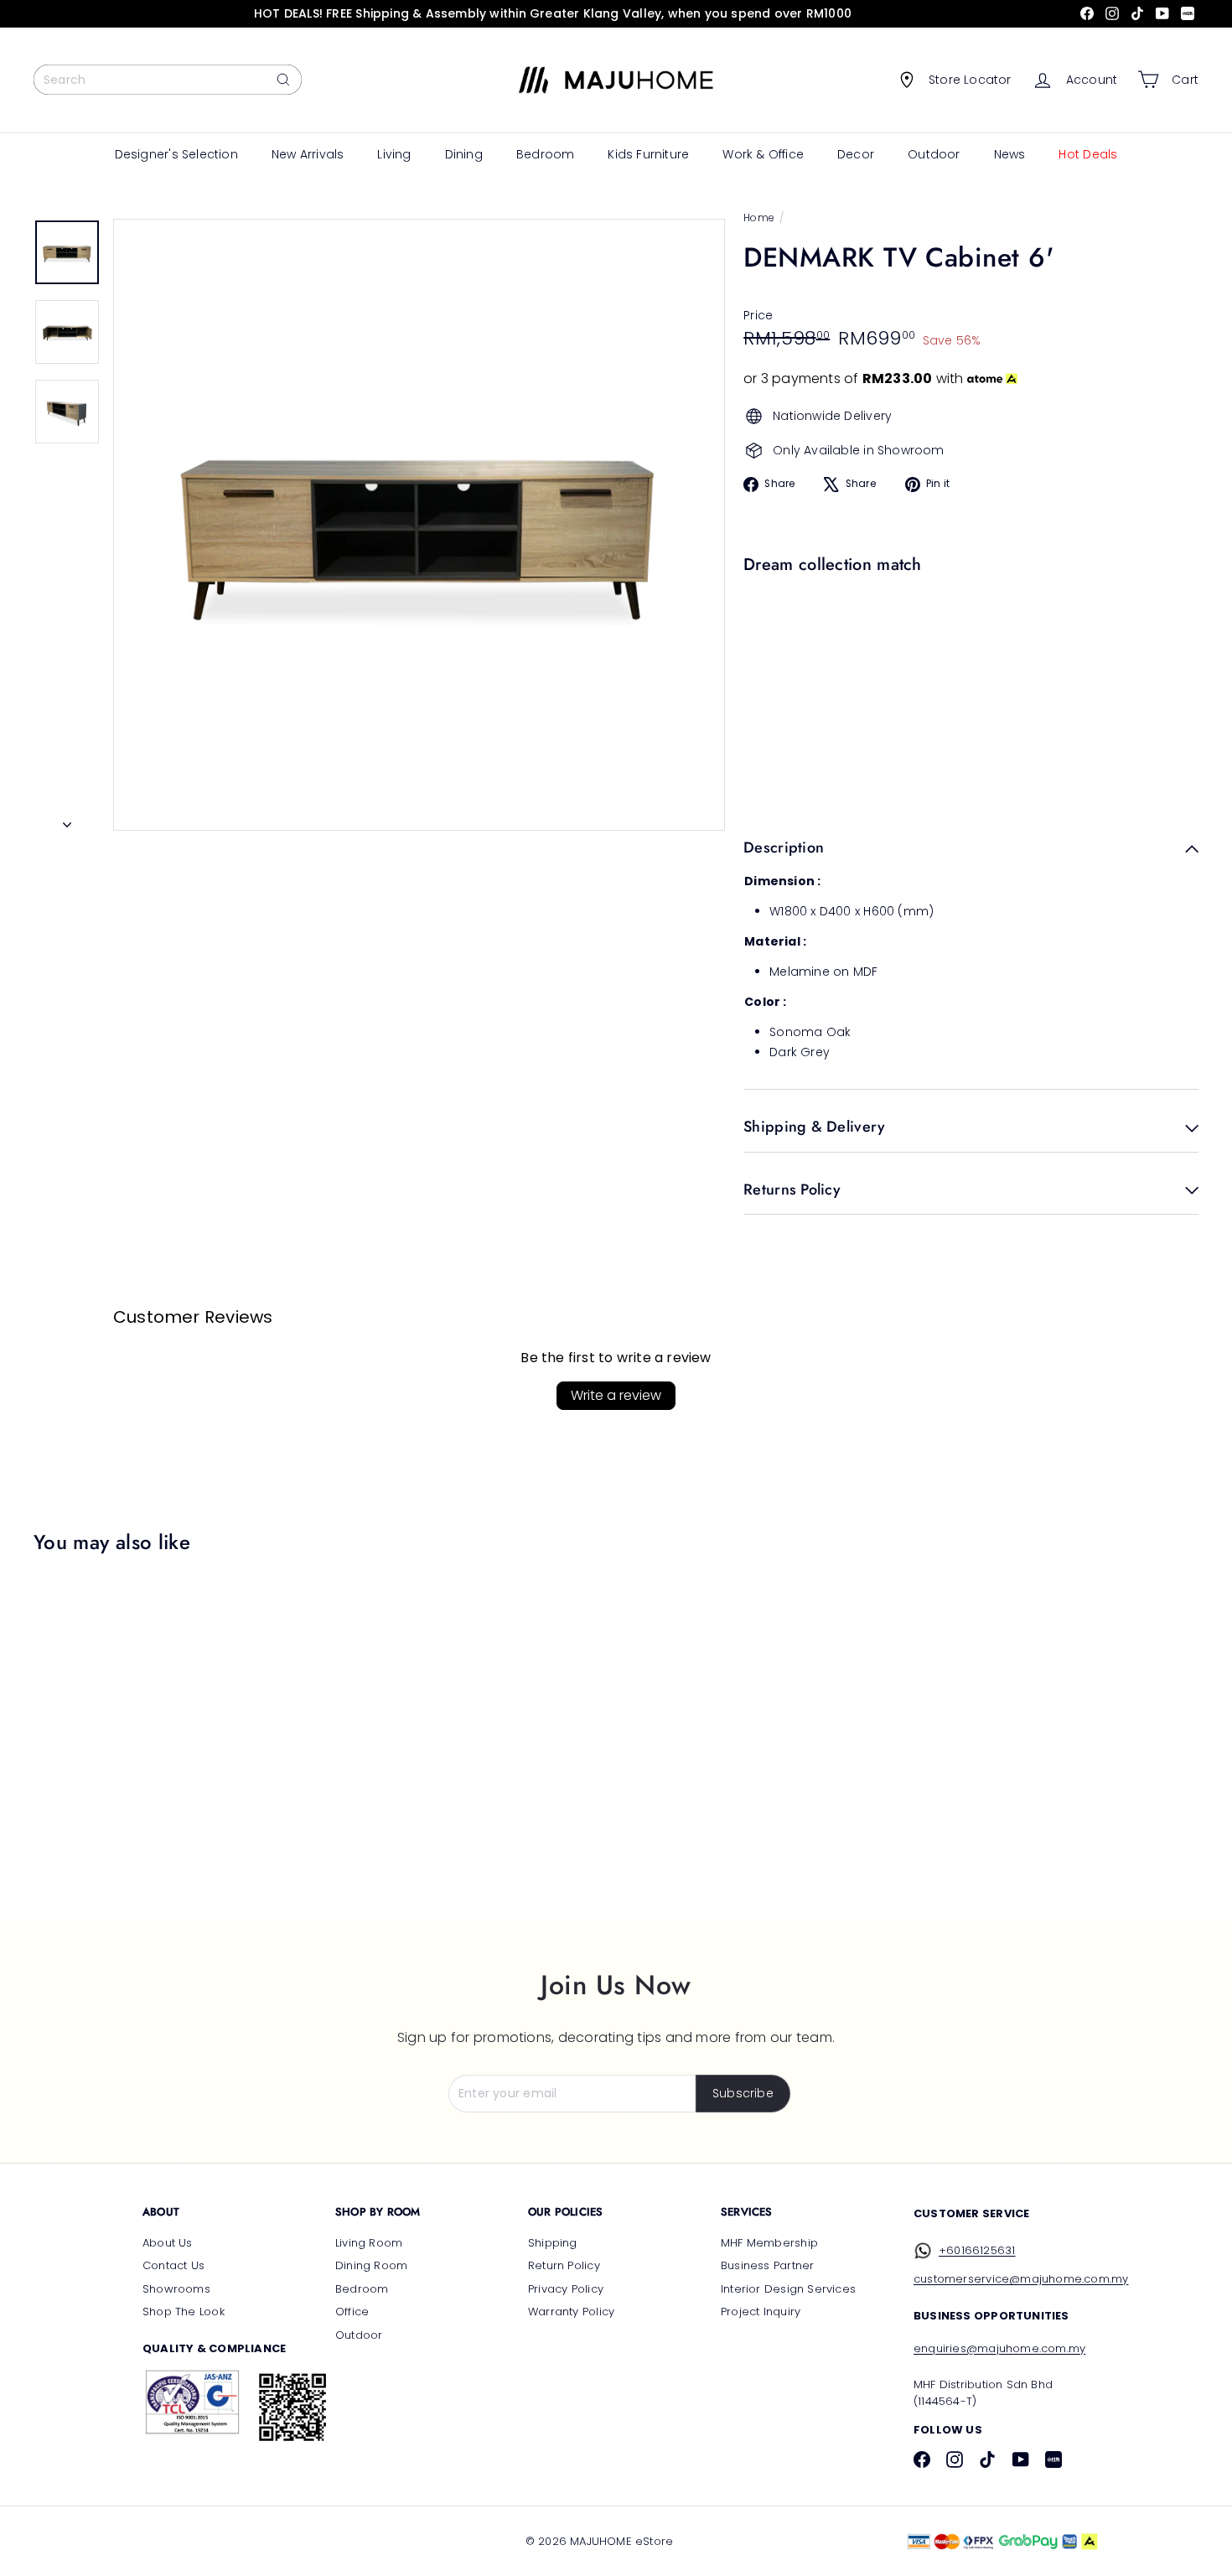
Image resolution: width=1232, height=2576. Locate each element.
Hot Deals (1088, 154)
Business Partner (767, 2265)
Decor (856, 154)
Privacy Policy (566, 2289)
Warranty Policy (571, 2312)
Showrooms (176, 2289)
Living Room (369, 2243)
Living (394, 154)
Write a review (616, 1395)
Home (759, 218)
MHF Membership (769, 2243)
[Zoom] (419, 525)
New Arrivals (308, 154)
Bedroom (545, 154)
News (1010, 154)
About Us (168, 2243)
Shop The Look (184, 2312)
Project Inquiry (761, 2312)
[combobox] (168, 80)
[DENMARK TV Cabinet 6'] (967, 639)
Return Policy (564, 2265)
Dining (464, 154)
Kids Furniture (648, 154)
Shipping (553, 2243)
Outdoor (934, 154)
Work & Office (763, 154)
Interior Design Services (788, 2289)
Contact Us (173, 2265)
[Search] (283, 80)
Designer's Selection (176, 154)
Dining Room (371, 2265)
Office (352, 2312)
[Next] (67, 820)
